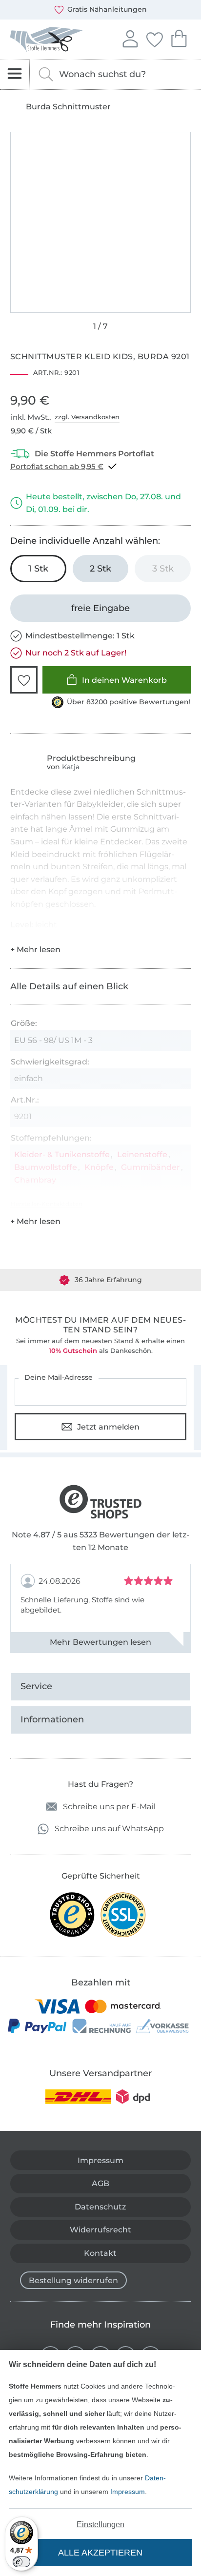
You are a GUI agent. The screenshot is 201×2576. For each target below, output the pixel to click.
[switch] (21, 2562)
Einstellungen (100, 2525)
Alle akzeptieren (100, 2553)
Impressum (128, 2492)
